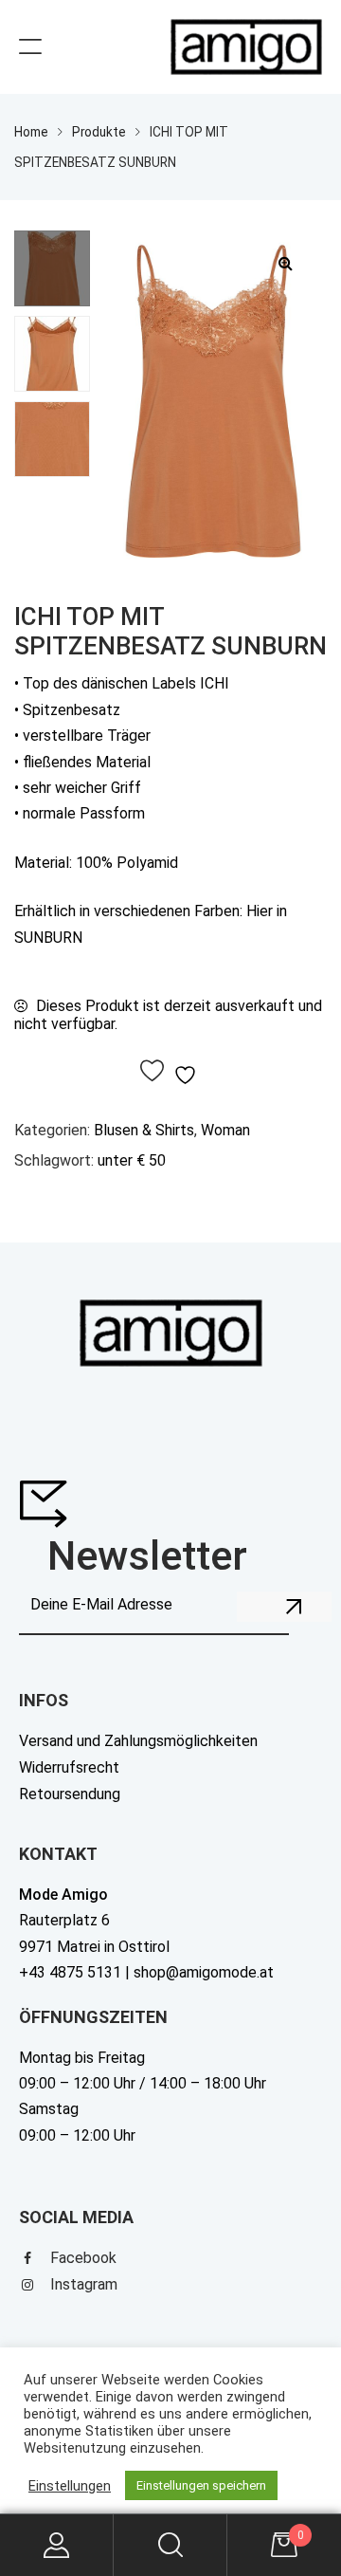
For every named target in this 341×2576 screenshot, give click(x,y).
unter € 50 (132, 1160)
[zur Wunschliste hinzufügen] (171, 1072)
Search (170, 2545)
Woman (225, 1130)
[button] (285, 263)
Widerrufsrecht (69, 1767)
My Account (57, 2545)
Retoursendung (70, 1794)
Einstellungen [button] (70, 2486)
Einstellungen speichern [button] (201, 2485)
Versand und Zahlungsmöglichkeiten (138, 1741)
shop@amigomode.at (204, 1972)
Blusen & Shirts (144, 1130)
